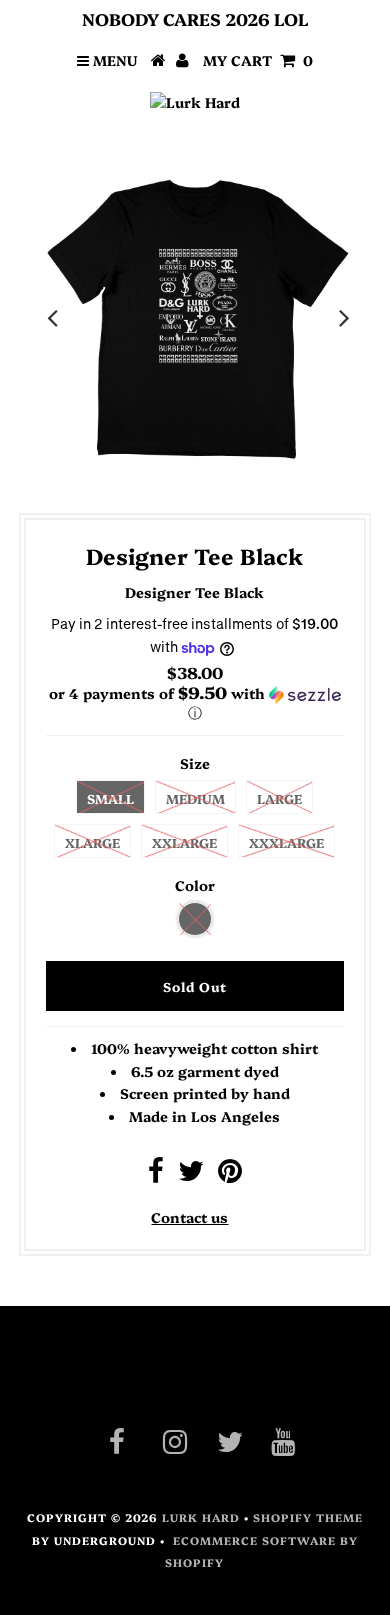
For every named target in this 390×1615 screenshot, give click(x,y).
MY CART (258, 60)
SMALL (110, 798)
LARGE (279, 798)
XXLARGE (184, 842)
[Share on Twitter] (191, 1175)
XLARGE (92, 842)
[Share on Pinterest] (230, 1175)
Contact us (189, 1217)
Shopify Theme (308, 1517)
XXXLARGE (286, 842)
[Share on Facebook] (156, 1175)
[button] (194, 703)
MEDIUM (195, 798)
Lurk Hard (201, 1517)
